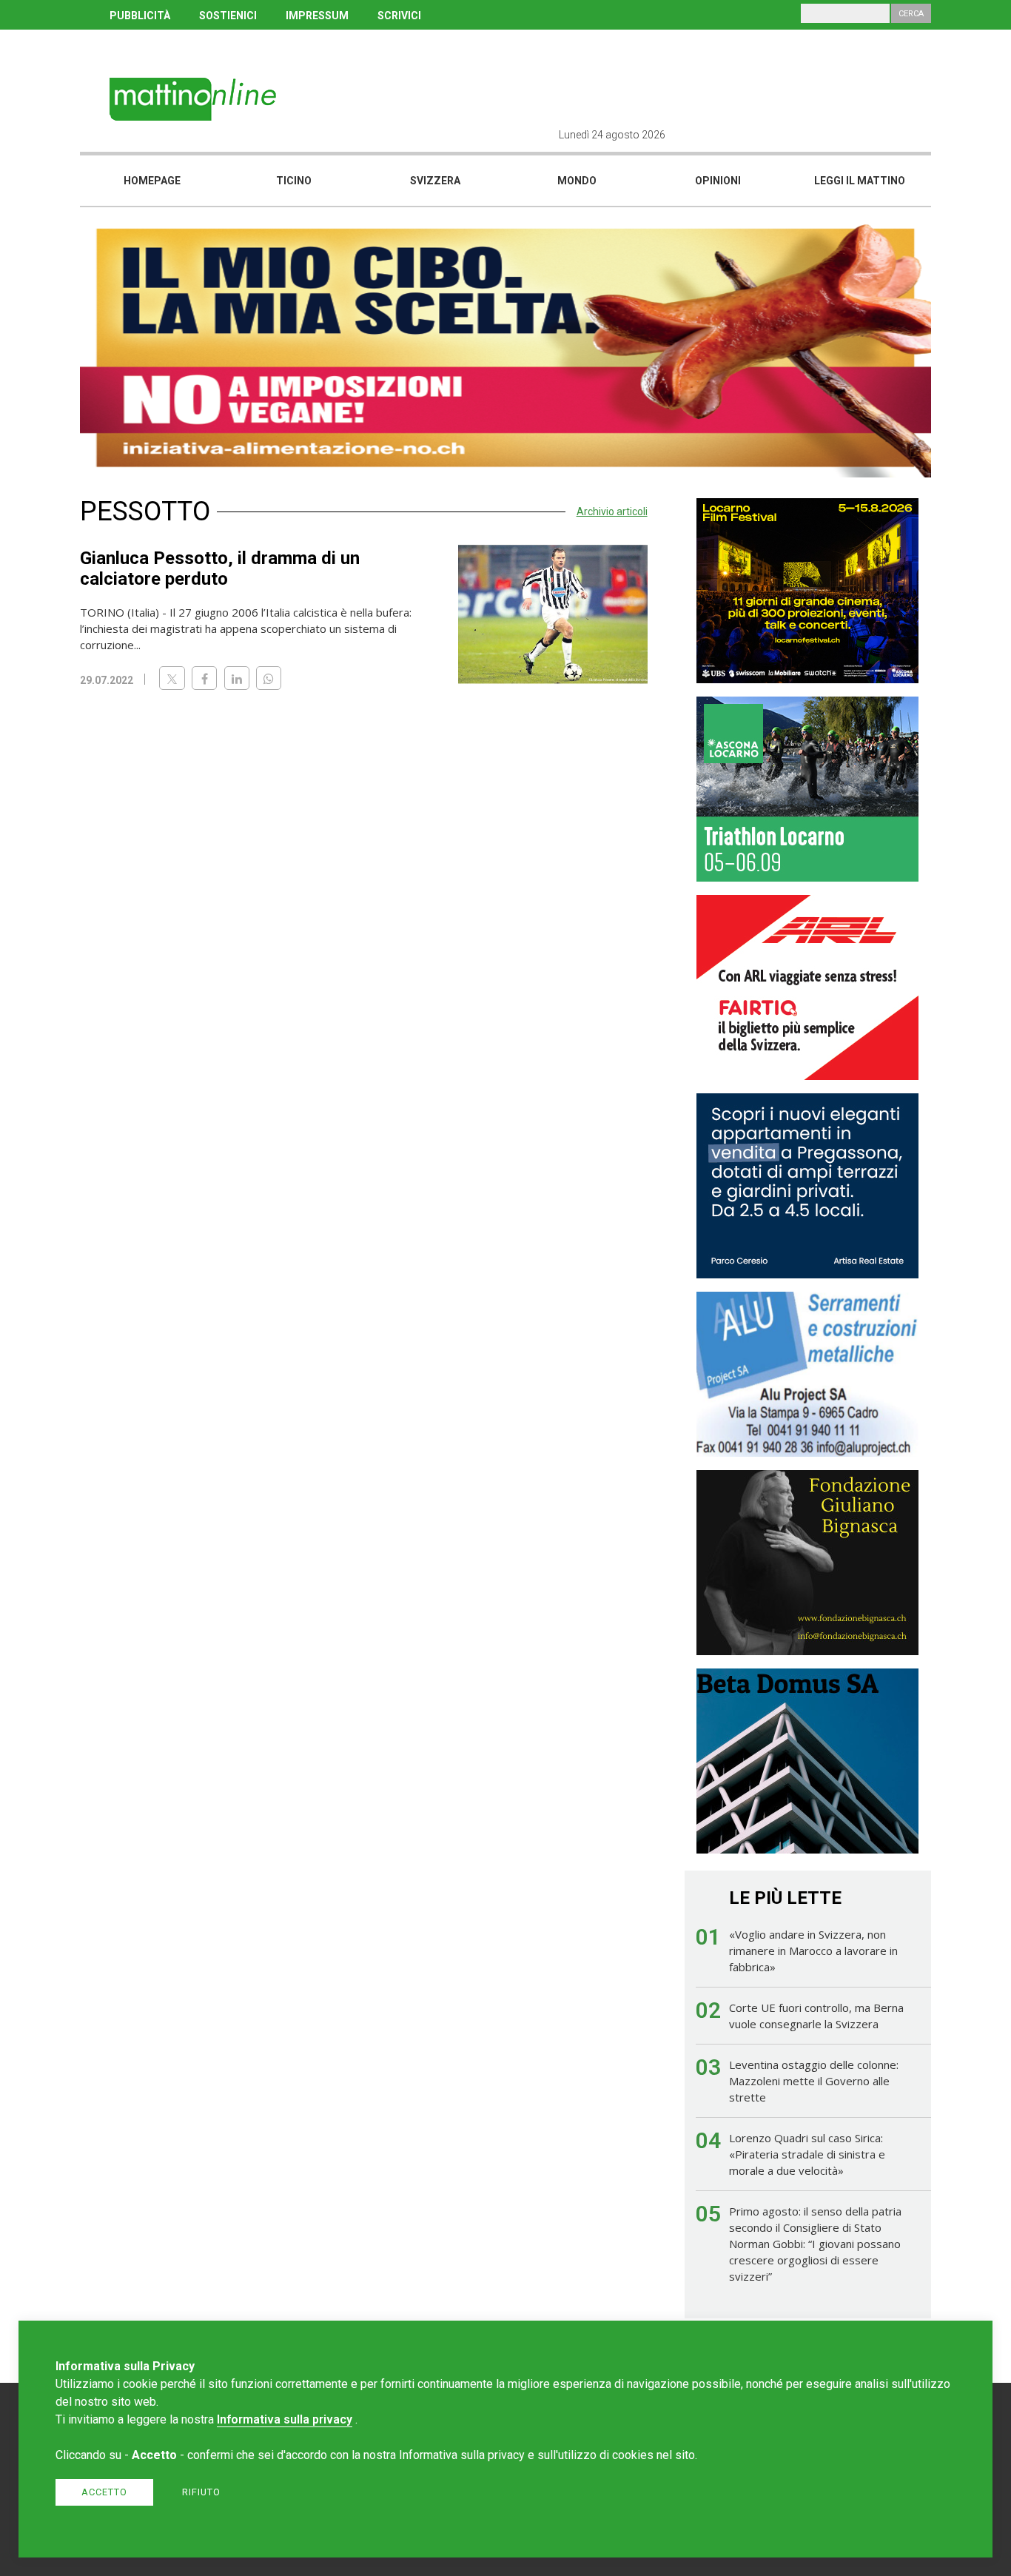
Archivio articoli (612, 511)
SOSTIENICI (228, 16)
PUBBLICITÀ (140, 16)
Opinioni (718, 181)
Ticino (294, 181)
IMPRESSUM (317, 16)
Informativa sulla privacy (285, 2419)
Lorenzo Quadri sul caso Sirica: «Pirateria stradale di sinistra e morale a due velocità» (807, 2154)
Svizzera (435, 181)
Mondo (577, 181)
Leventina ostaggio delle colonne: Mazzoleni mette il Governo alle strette (814, 2081)
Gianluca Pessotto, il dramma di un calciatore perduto (220, 568)
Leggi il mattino (860, 181)
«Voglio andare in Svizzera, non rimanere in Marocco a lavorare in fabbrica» (813, 1951)
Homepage (152, 181)
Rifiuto (201, 2492)
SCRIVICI (399, 16)
